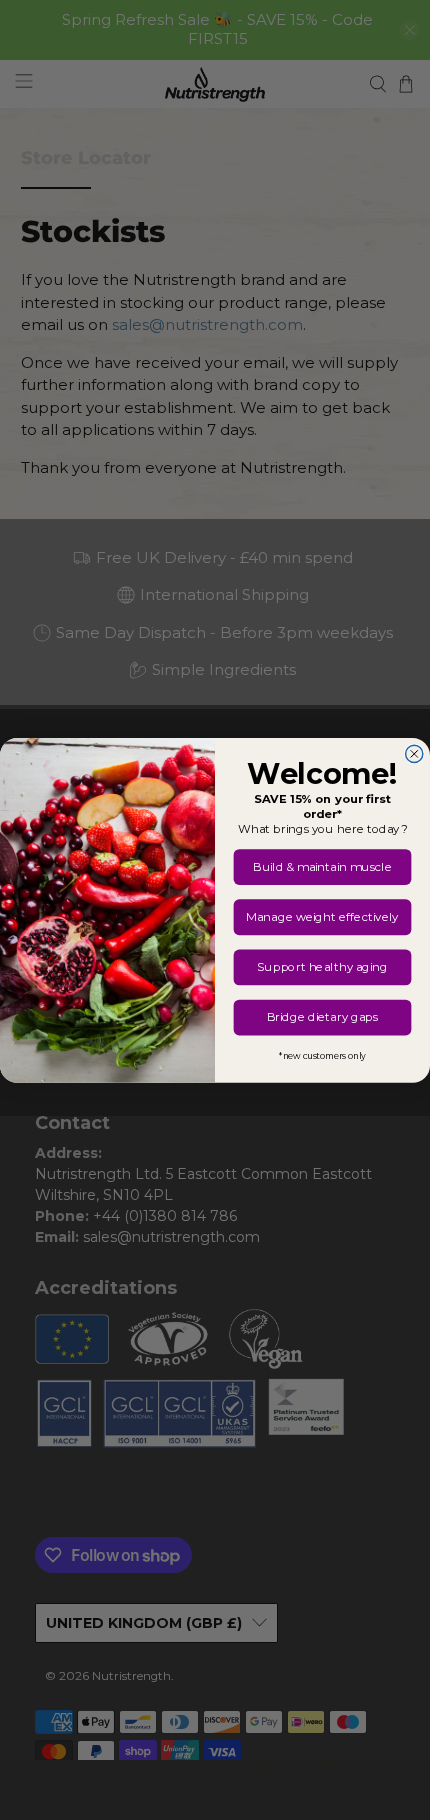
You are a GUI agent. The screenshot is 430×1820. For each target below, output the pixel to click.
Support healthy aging (322, 967)
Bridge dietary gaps (323, 1017)
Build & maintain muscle (322, 866)
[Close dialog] (414, 753)
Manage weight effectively (322, 917)
